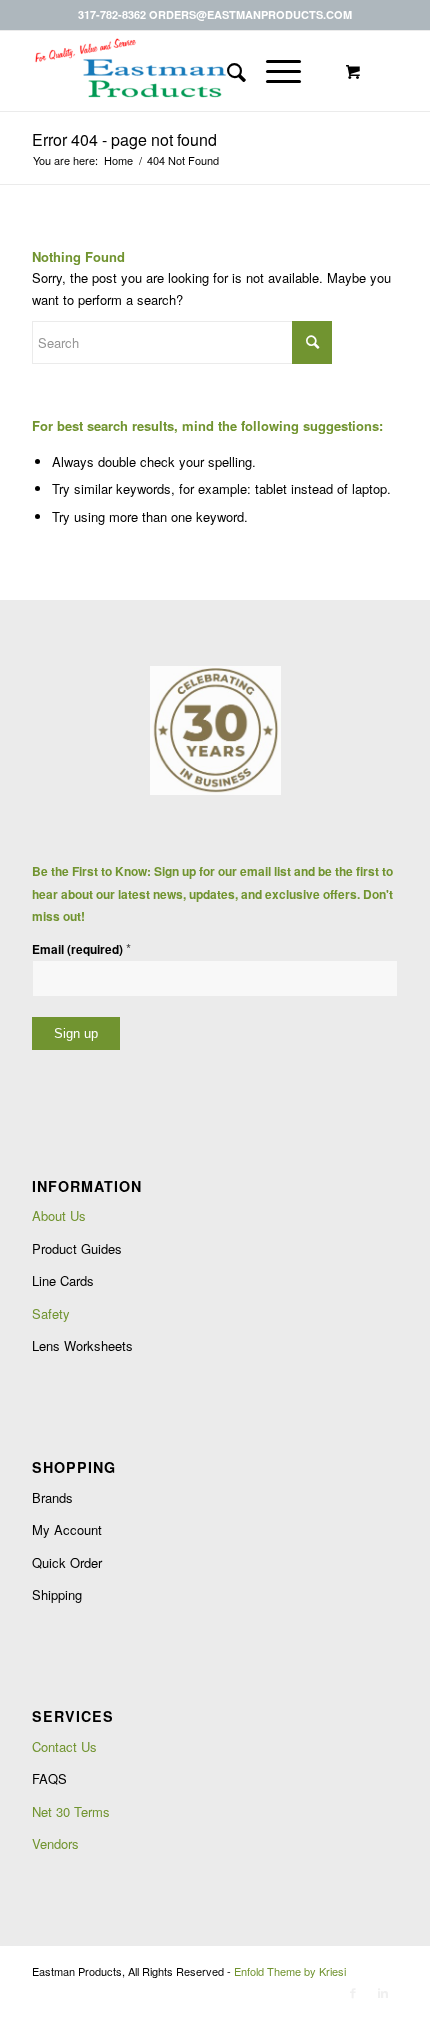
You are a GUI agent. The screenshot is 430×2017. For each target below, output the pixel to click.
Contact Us (64, 1746)
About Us (59, 1215)
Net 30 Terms (71, 1811)
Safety (51, 1313)
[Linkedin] (383, 1992)
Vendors (55, 1843)
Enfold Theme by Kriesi (290, 1971)
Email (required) (81, 948)
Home (118, 160)
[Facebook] (353, 1992)
